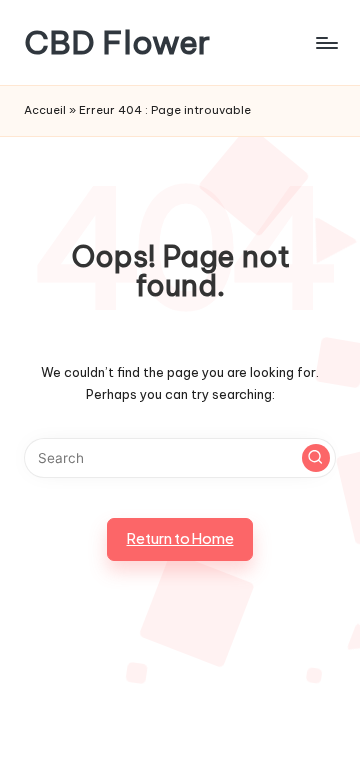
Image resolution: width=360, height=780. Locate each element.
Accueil (45, 110)
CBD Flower (117, 42)
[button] (316, 458)
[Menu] (326, 42)
